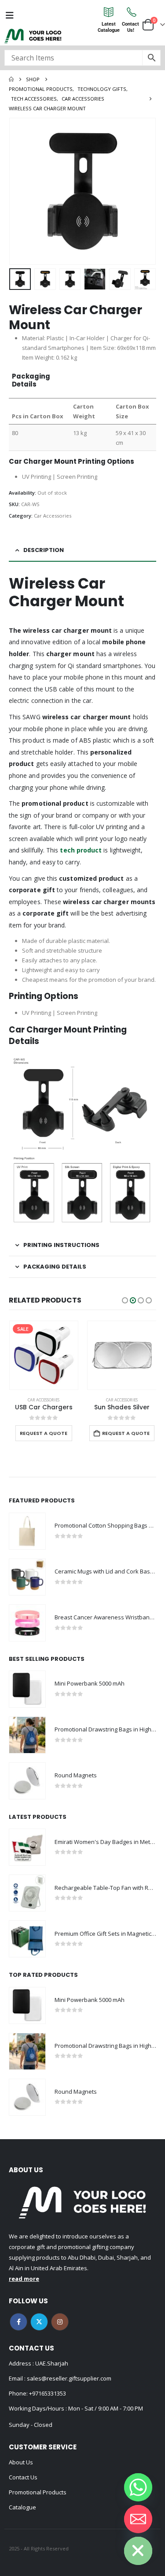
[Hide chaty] (138, 2551)
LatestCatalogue (109, 27)
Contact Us (23, 2477)
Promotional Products (38, 2492)
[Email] (138, 2519)
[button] (20, 191)
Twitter (39, 2322)
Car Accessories (53, 516)
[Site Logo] (33, 36)
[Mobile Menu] (10, 15)
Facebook (18, 2322)
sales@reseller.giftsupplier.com (68, 2378)
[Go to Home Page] (11, 79)
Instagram (60, 2322)
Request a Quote (44, 1433)
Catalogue (22, 2507)
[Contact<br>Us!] (131, 12)
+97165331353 (48, 2393)
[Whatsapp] (138, 2487)
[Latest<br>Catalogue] (109, 12)
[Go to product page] (122, 1356)
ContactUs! (130, 27)
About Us (21, 2462)
